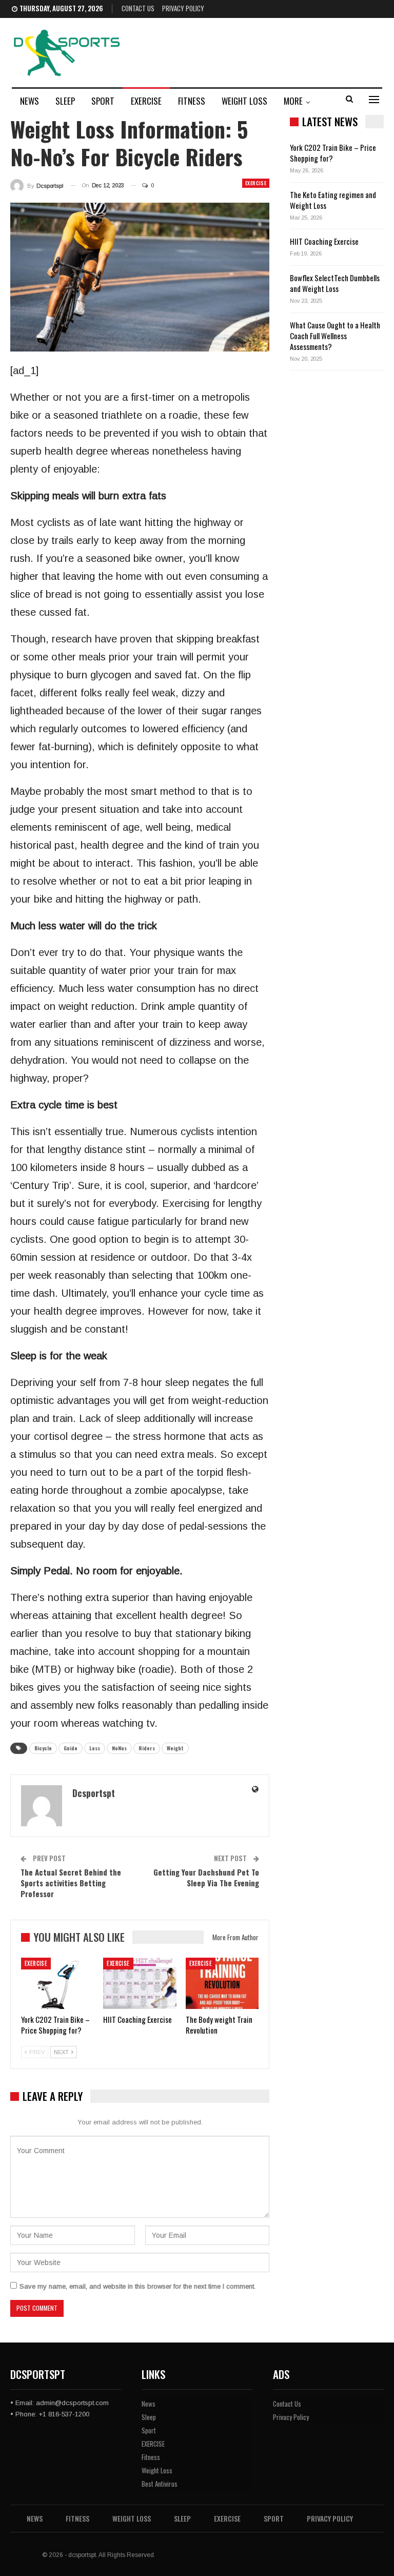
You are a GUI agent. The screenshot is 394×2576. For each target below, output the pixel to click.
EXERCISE (146, 101)
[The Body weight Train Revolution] (222, 1983)
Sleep (65, 101)
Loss (95, 1748)
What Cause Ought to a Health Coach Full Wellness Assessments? (335, 336)
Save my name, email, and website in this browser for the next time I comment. (137, 2286)
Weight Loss (244, 101)
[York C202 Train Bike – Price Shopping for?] (57, 1983)
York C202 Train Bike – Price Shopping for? (333, 153)
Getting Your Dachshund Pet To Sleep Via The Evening (206, 1877)
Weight (175, 1748)
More (293, 101)
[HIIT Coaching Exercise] (140, 1983)
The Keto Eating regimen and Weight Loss (333, 200)
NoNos (119, 1748)
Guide (71, 1748)
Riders (147, 1748)
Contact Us (138, 8)
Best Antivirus (160, 2484)
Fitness (192, 101)
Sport (103, 101)
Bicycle (43, 1748)
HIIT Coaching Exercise (324, 241)
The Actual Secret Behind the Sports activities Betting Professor (71, 1883)
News (29, 101)
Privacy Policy (183, 8)
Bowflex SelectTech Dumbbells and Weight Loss (335, 283)
